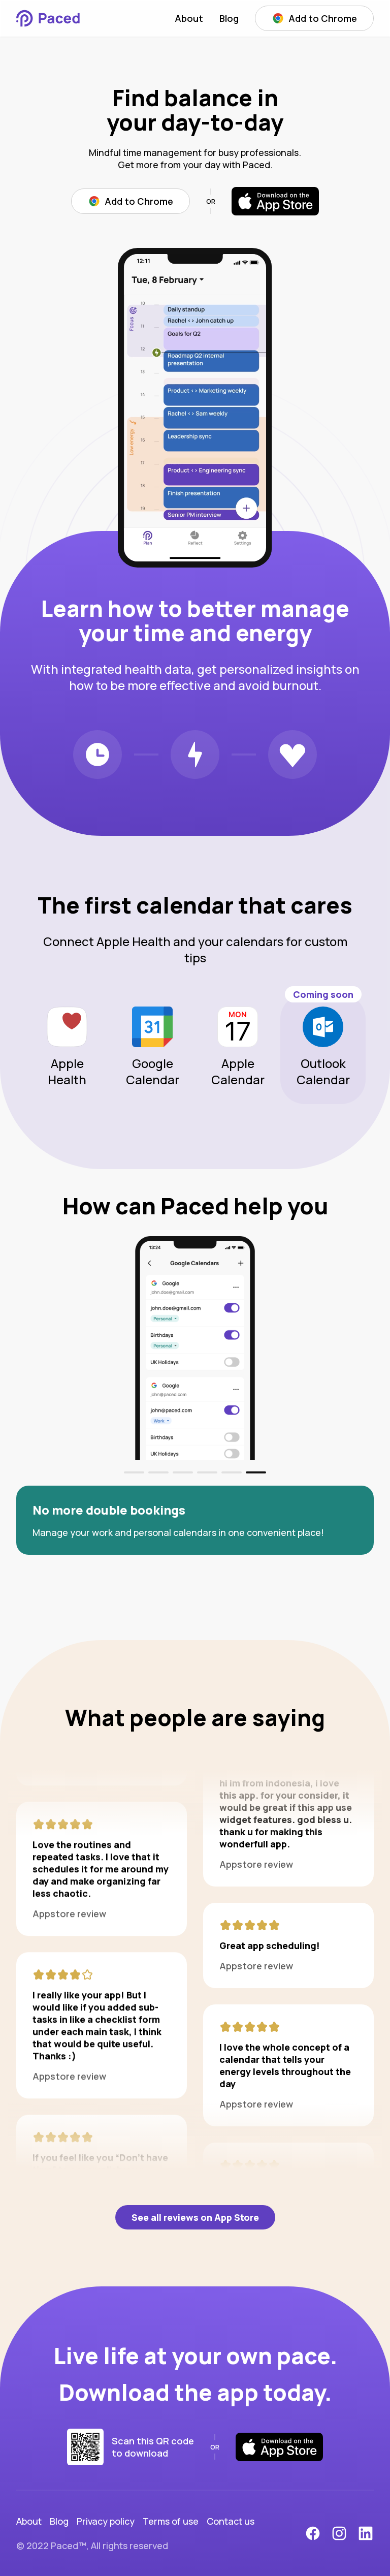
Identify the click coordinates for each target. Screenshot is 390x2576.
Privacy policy (106, 2521)
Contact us (231, 2521)
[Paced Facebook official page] (313, 2533)
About (189, 18)
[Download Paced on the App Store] (275, 201)
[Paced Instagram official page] (339, 2533)
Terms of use (171, 2521)
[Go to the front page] (53, 18)
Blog (229, 18)
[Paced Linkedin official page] (366, 2533)
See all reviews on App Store (195, 2217)
